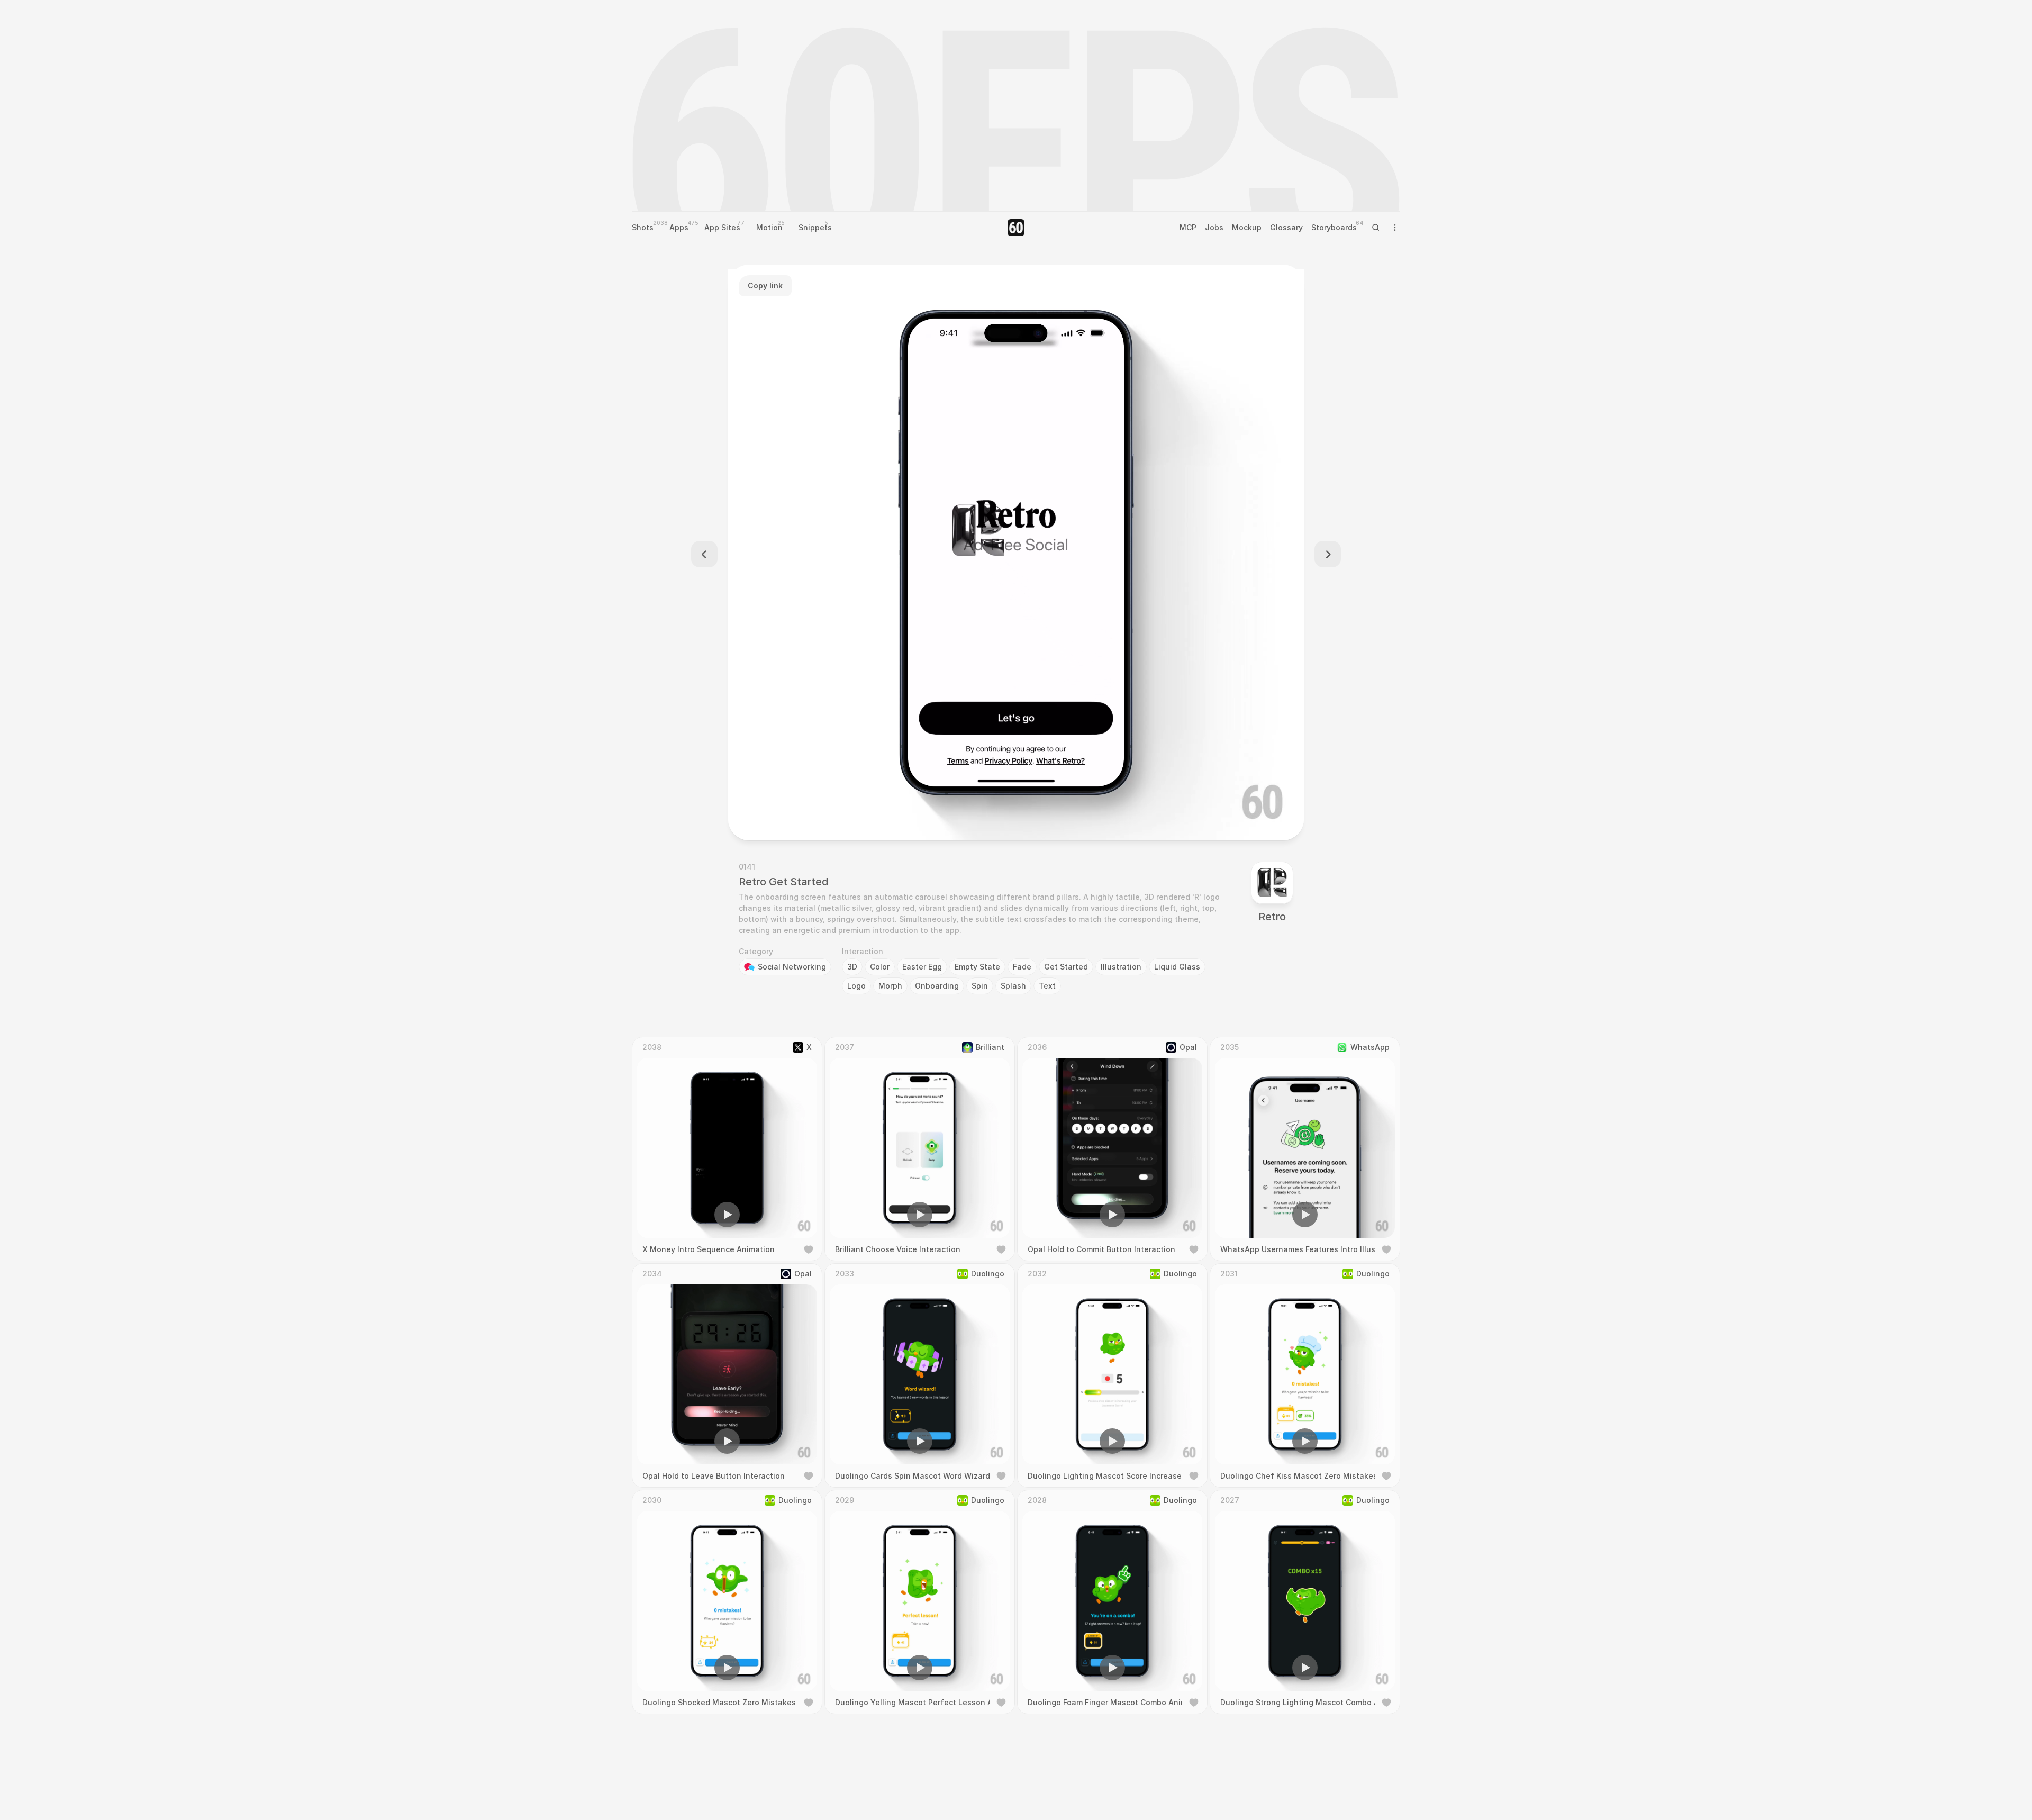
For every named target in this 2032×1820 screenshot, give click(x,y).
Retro (1272, 917)
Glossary (1286, 227)
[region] (1016, 553)
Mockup (1247, 227)
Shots (643, 227)
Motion (769, 227)
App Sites (722, 227)
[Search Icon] (1376, 228)
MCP (1188, 227)
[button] (956, 817)
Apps (679, 227)
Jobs (1214, 227)
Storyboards (1334, 227)
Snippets (815, 227)
